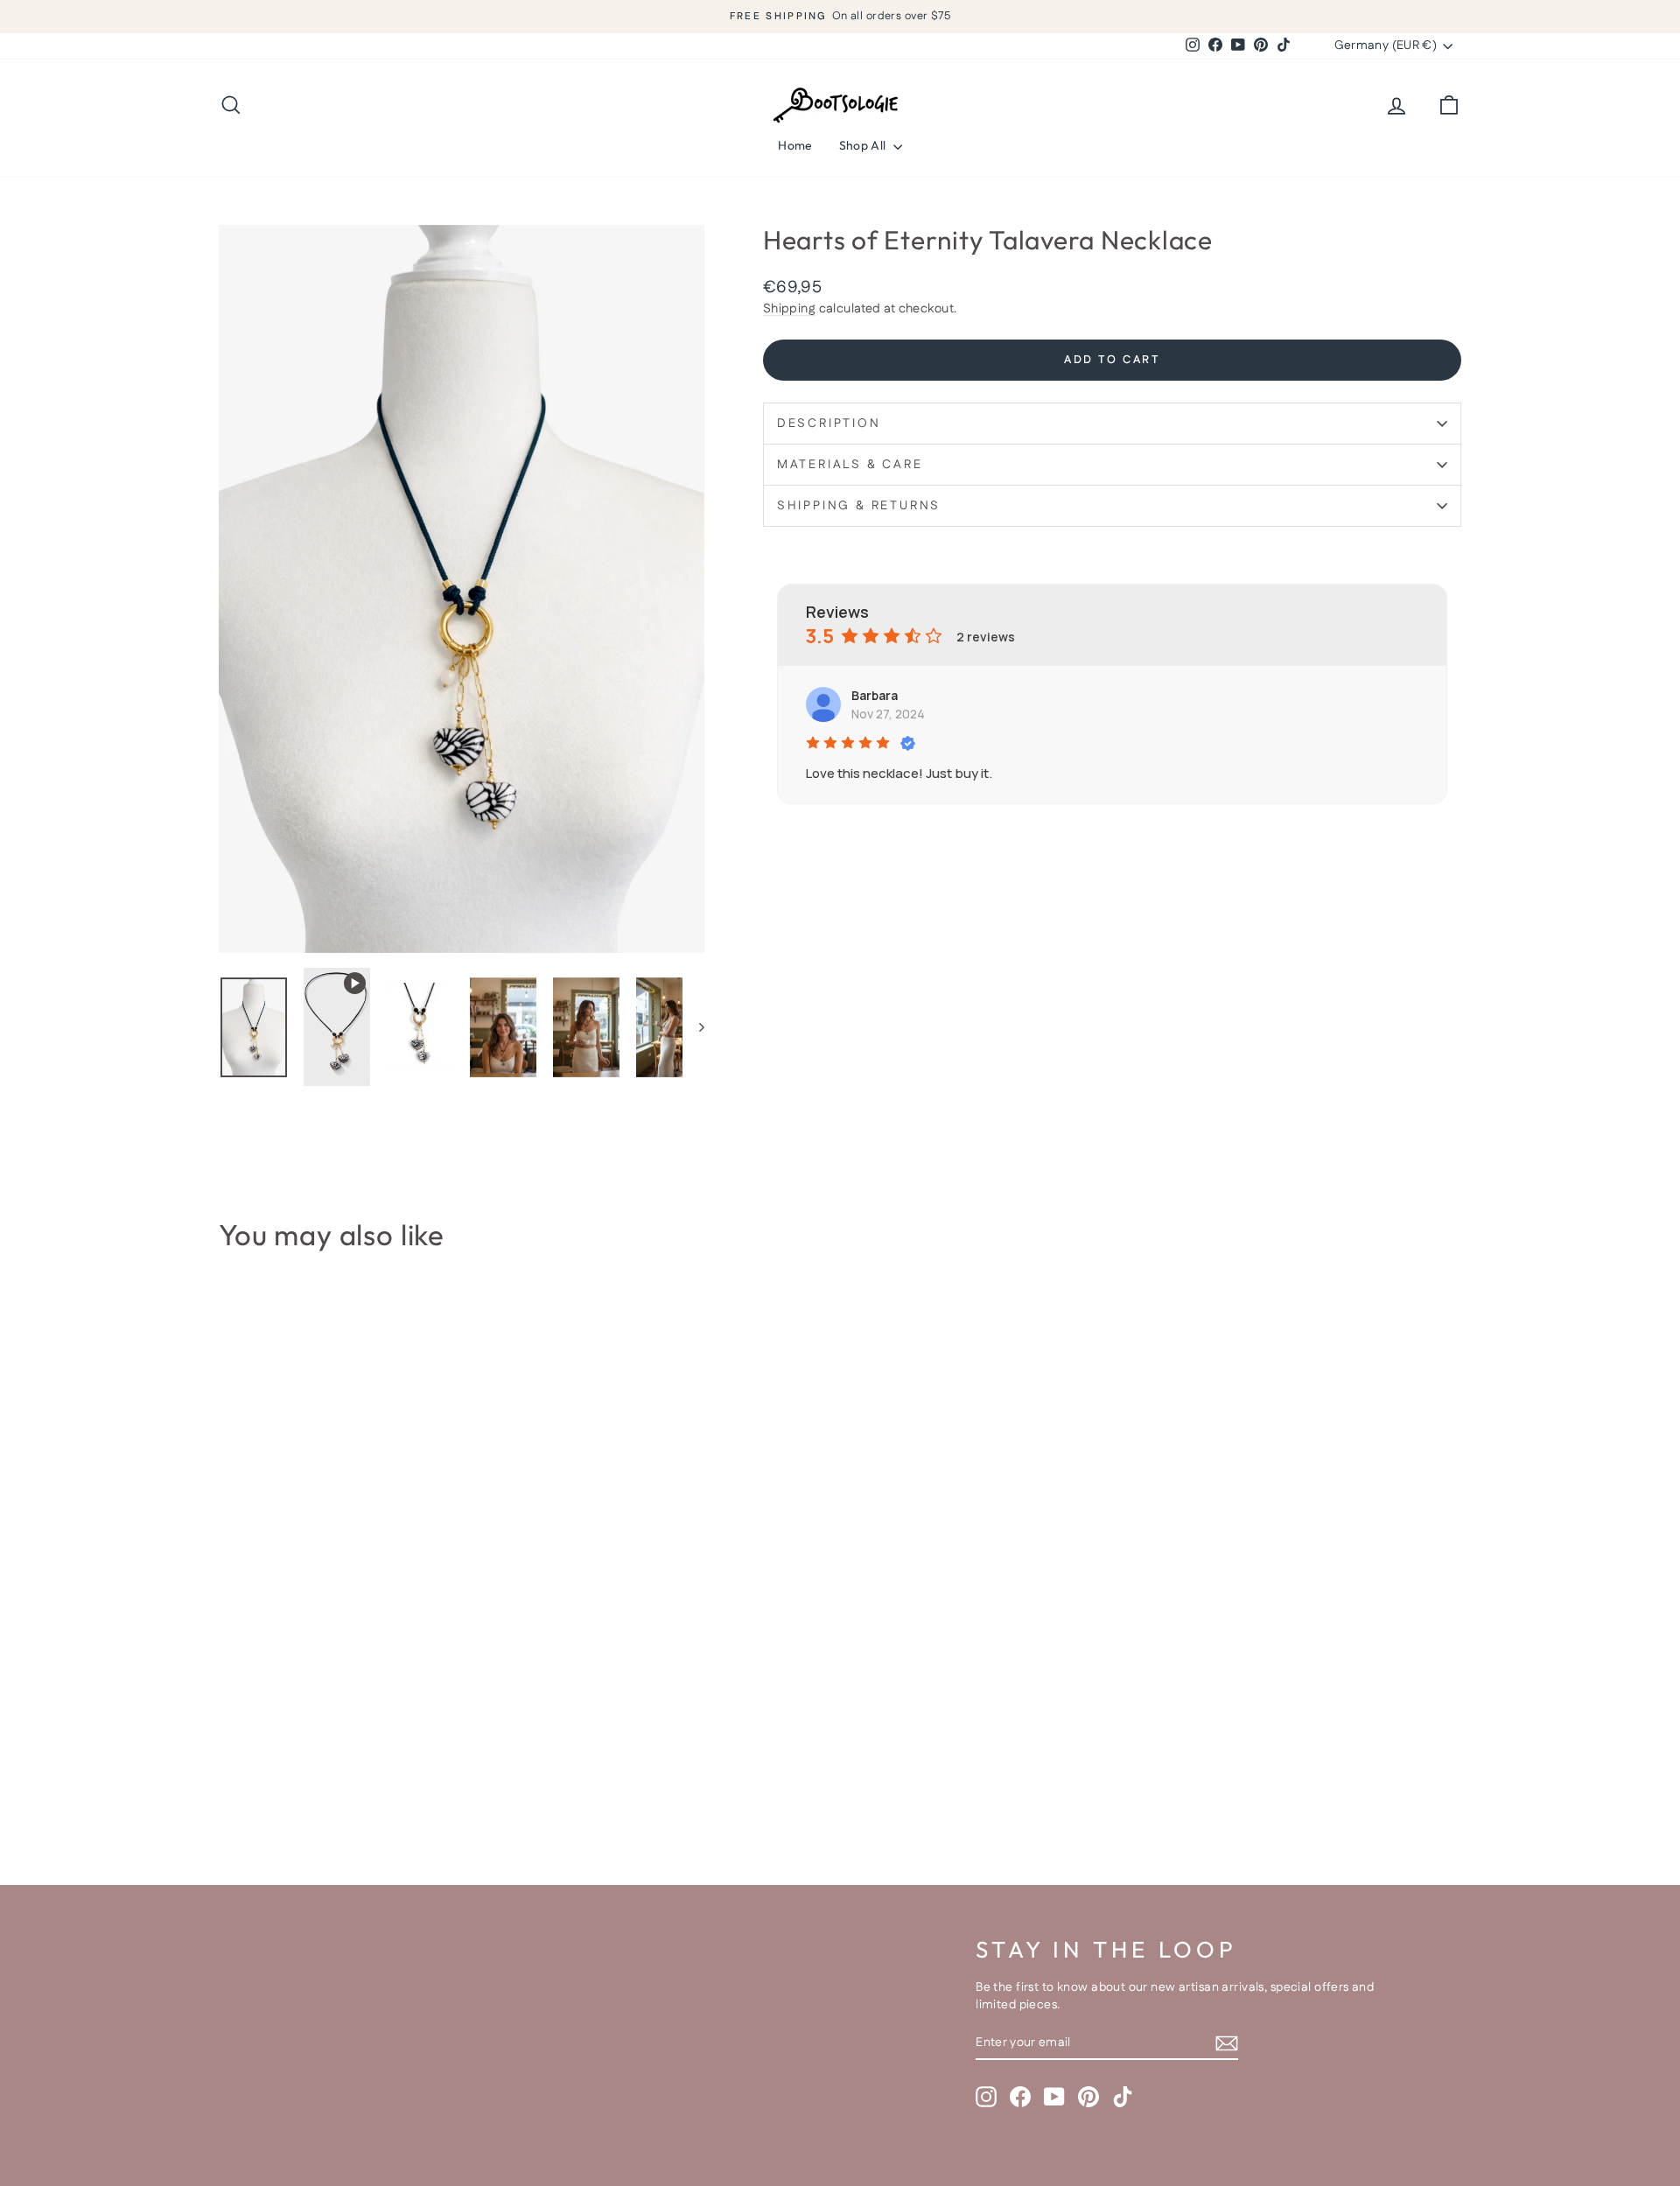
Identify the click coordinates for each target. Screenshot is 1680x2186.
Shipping (789, 309)
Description (829, 424)
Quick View (367, 1720)
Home (795, 145)
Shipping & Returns (859, 506)
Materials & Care (850, 465)
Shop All (864, 145)
